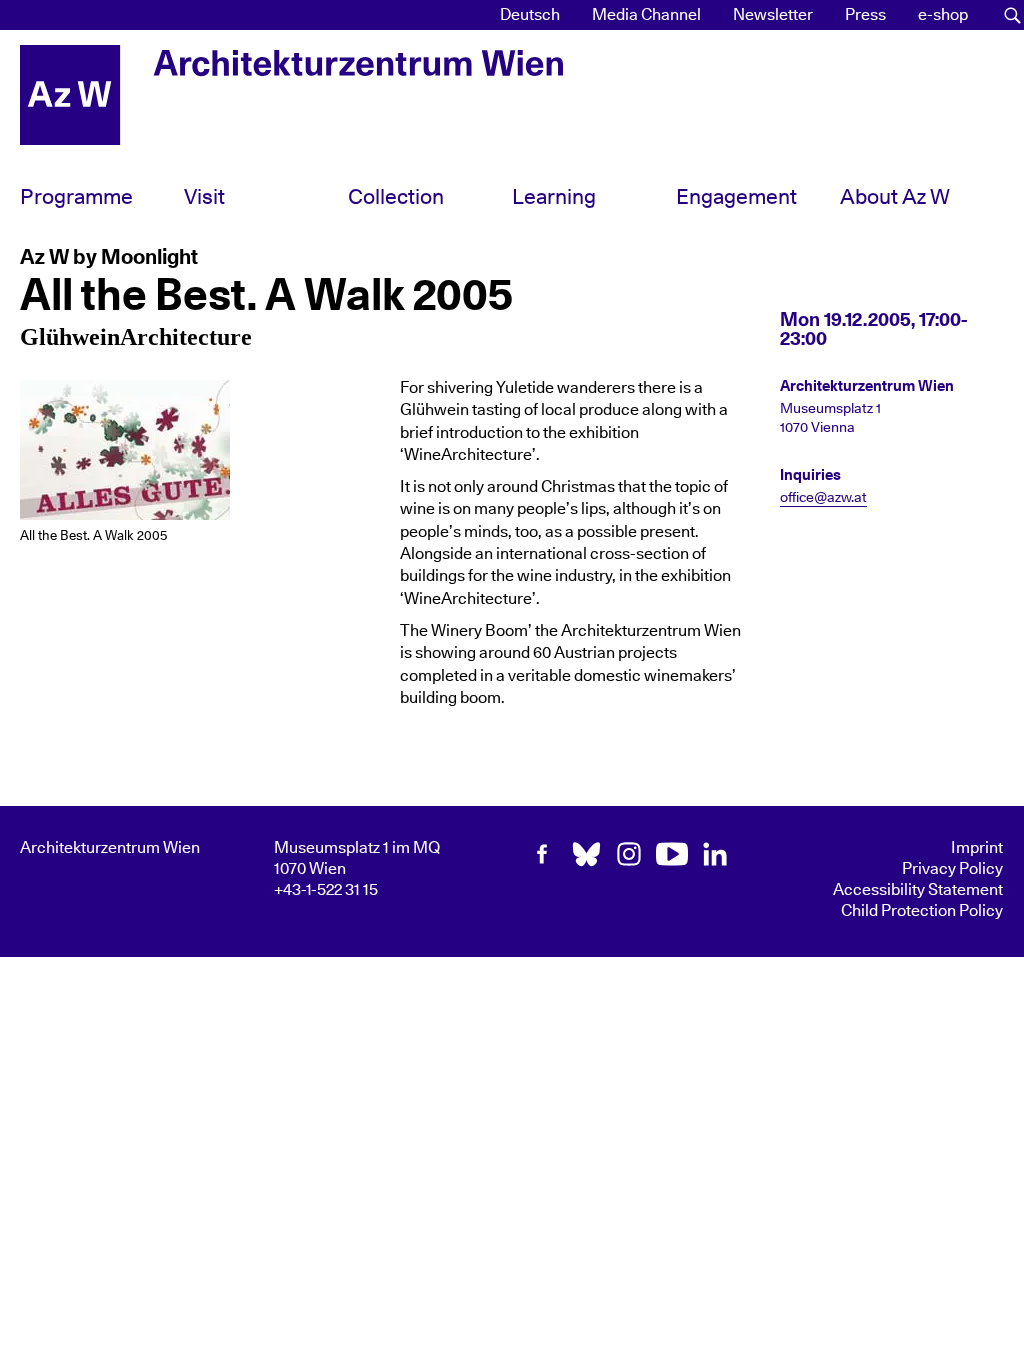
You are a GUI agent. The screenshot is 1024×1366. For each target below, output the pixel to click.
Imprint (977, 848)
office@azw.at (823, 498)
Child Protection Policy (922, 911)
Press (865, 15)
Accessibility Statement (918, 890)
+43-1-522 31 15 (326, 890)
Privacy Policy (952, 869)
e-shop (943, 15)
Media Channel (646, 15)
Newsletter (773, 15)
